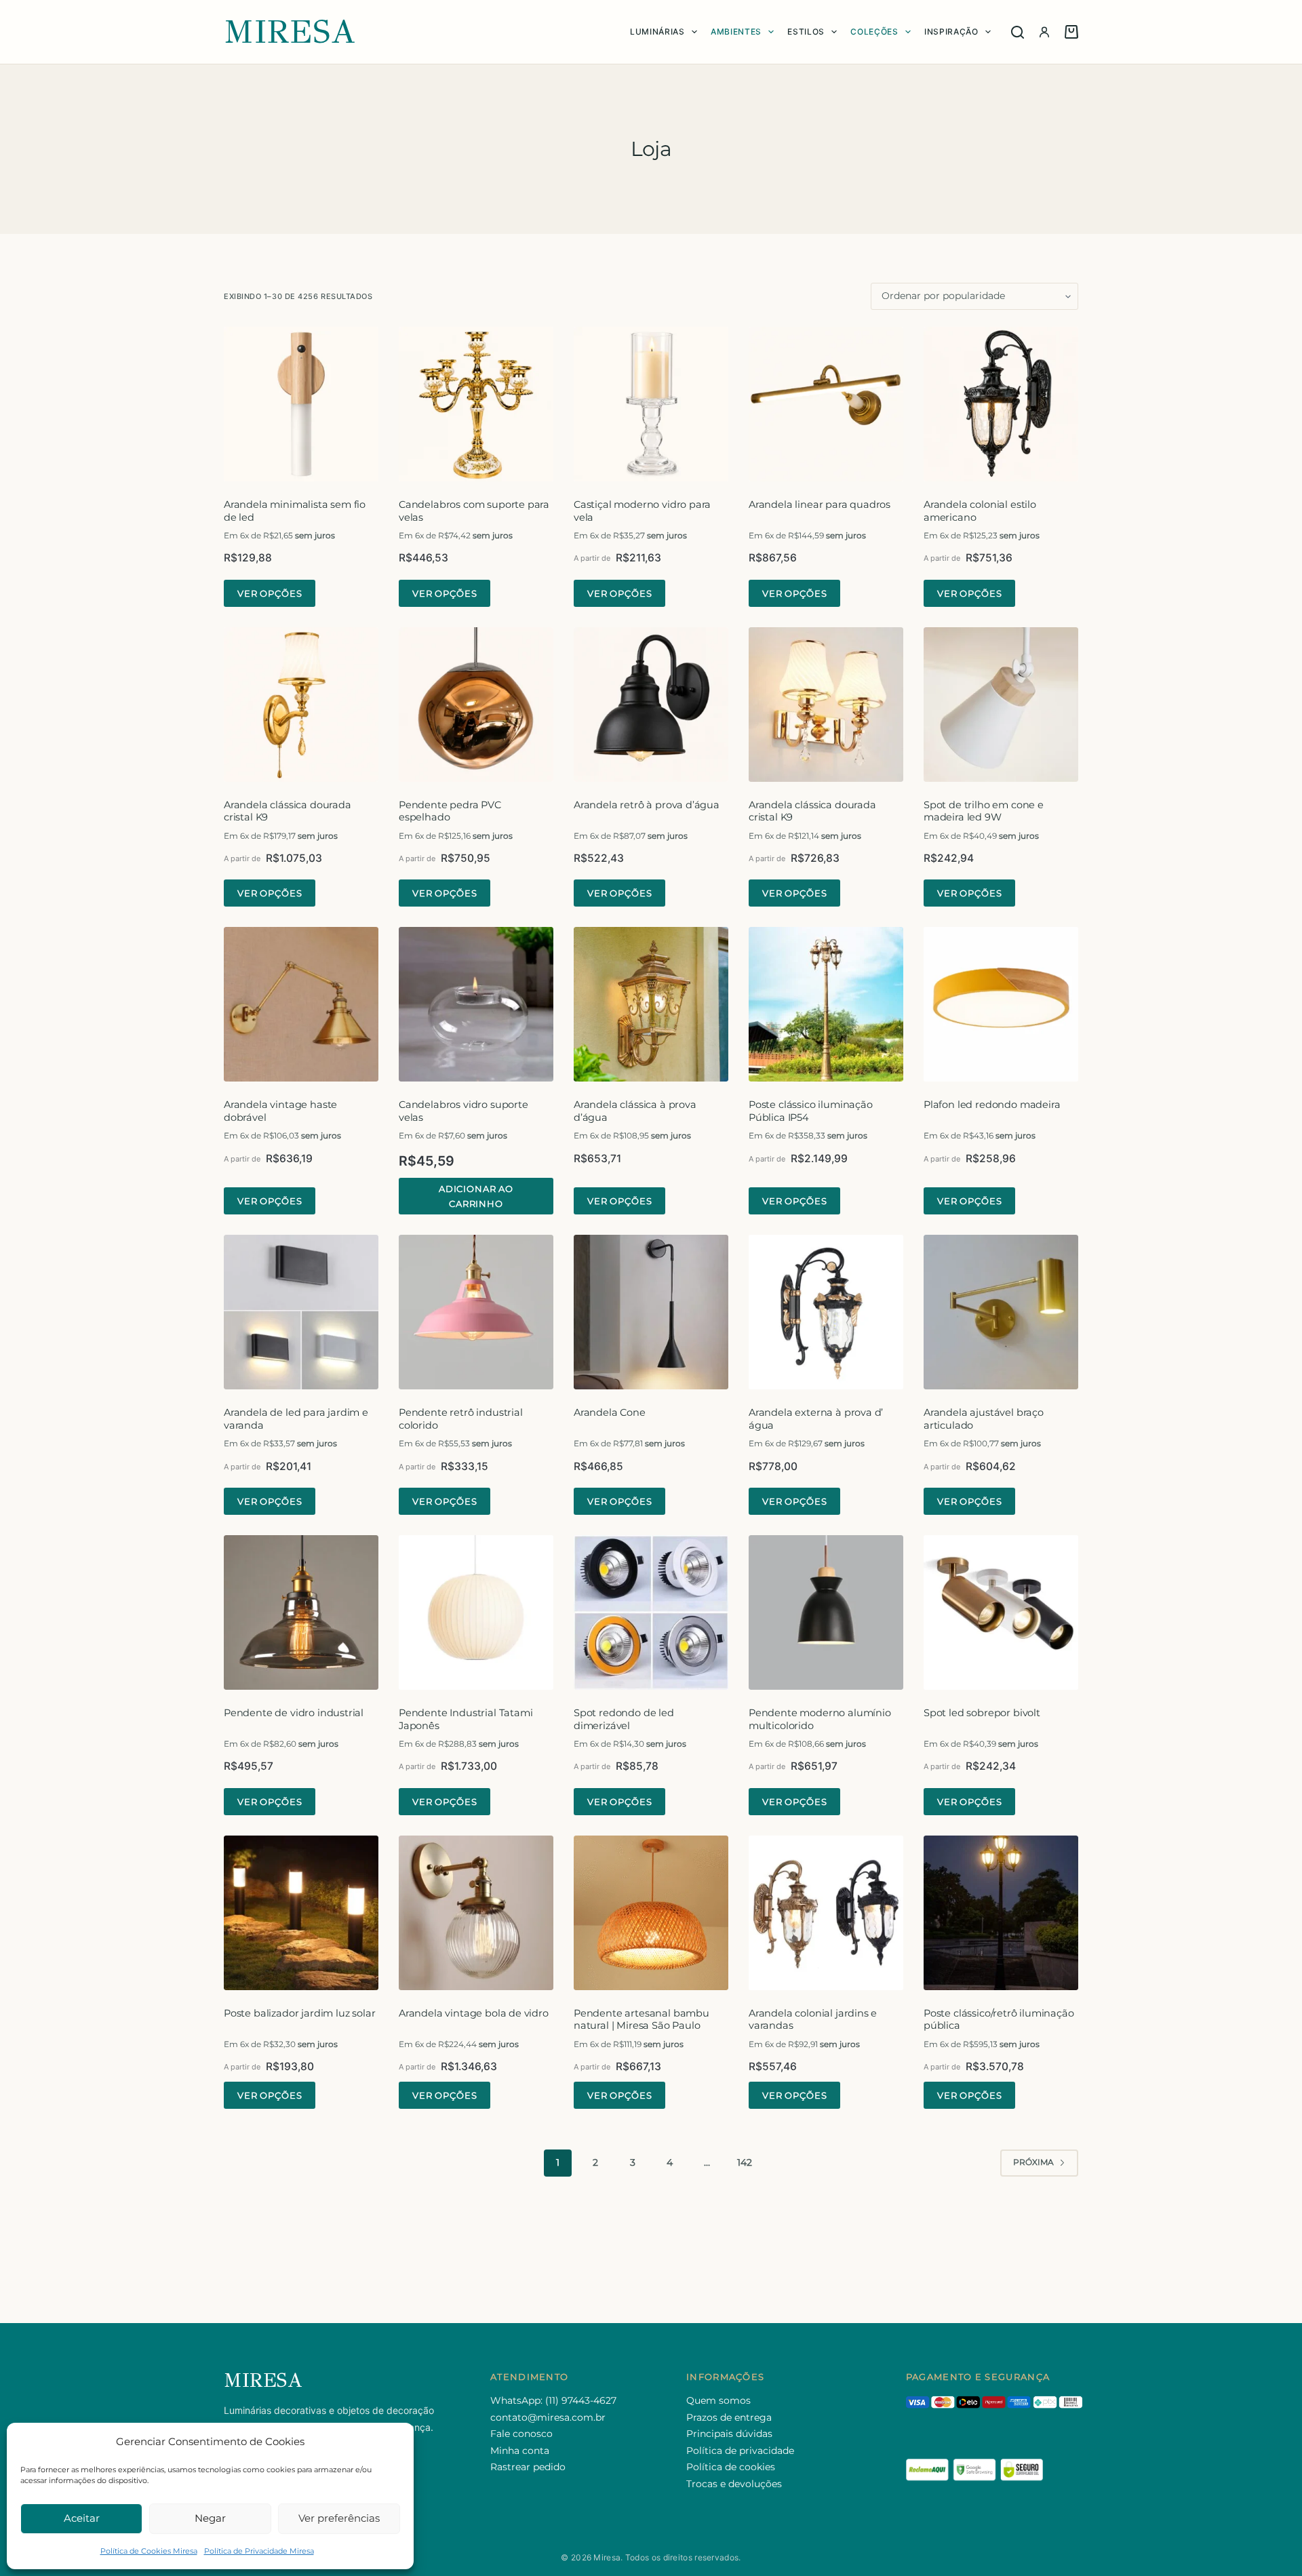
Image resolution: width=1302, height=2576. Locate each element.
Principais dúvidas (729, 2434)
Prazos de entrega (729, 2417)
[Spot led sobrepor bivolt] (1001, 1612)
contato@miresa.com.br (548, 2417)
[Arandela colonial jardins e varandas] (826, 1913)
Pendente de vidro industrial (294, 1713)
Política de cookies (731, 2467)
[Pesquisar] (1018, 32)
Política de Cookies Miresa (149, 2551)
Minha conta (520, 2451)
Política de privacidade (740, 2451)
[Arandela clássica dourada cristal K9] (301, 705)
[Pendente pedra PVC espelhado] (476, 705)
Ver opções (270, 593)
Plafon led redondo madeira (992, 1105)
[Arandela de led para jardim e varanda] (301, 1312)
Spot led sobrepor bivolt (982, 1713)
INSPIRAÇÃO (951, 32)
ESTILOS (806, 32)
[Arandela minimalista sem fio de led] (301, 404)
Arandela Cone (610, 1412)
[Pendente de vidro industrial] (301, 1612)
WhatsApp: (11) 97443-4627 (553, 2400)
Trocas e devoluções (734, 2484)
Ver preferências (339, 2518)
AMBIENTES (736, 32)
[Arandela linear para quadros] (826, 404)
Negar (210, 2518)
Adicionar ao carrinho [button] (476, 1196)
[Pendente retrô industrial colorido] (476, 1312)
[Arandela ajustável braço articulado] (1001, 1312)
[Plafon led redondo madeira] (1001, 1004)
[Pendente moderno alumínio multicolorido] (826, 1612)
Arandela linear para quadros (820, 504)
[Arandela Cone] (651, 1312)
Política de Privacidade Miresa (259, 2551)
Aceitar (82, 2518)
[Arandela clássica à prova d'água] (651, 1004)
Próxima (1033, 2162)
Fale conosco (521, 2434)
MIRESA (290, 32)
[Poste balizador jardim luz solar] (301, 1913)
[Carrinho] (1071, 32)
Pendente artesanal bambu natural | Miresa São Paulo (642, 2020)
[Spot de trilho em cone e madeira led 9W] (1001, 705)
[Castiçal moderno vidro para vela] (651, 404)
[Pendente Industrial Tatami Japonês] (476, 1612)
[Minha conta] (1044, 32)
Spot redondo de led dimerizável (624, 1719)
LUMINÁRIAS (657, 32)
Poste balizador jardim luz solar (299, 2013)
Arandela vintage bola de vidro (474, 2013)
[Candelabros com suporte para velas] (476, 404)
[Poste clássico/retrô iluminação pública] (1001, 1913)
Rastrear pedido (528, 2467)
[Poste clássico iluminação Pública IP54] (826, 1004)
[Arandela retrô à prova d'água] (651, 705)
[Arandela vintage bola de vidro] (476, 1913)
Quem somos (718, 2400)
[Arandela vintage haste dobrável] (301, 1004)
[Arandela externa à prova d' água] (826, 1312)
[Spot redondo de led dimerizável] (651, 1612)
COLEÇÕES (874, 32)
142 (745, 2162)
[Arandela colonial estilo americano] (1001, 404)
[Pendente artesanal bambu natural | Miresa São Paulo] (651, 1913)
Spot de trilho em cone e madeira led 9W (984, 811)
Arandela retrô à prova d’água (647, 805)
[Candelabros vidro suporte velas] (476, 1004)
